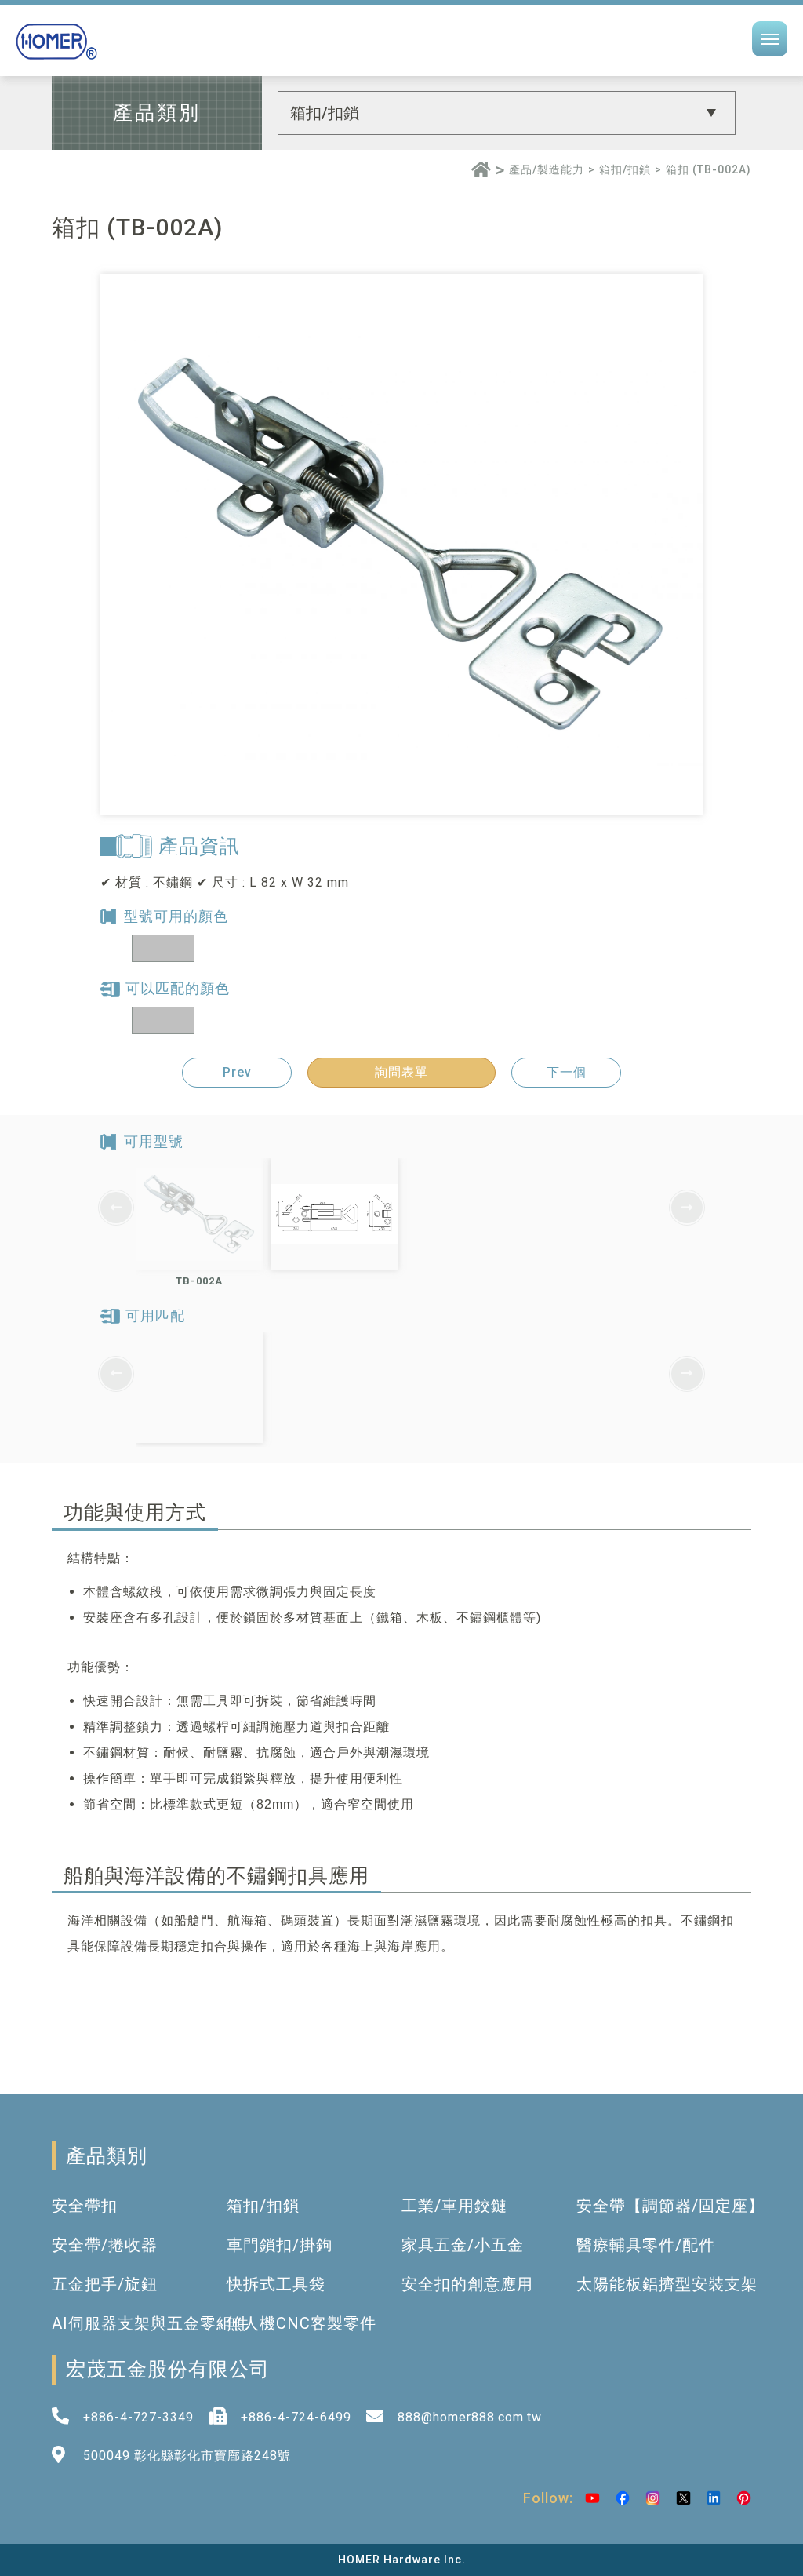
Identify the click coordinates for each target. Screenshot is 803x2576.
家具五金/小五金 (463, 2245)
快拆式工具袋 (276, 2284)
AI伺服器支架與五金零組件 (151, 2323)
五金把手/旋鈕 (105, 2284)
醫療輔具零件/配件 (646, 2245)
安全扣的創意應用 (467, 2284)
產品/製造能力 (547, 169)
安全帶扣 (85, 2206)
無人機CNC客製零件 (302, 2323)
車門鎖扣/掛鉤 (280, 2245)
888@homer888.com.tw (470, 2417)
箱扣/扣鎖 (625, 169)
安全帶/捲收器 (105, 2245)
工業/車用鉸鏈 (454, 2206)
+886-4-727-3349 (138, 2417)
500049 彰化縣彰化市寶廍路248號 (187, 2456)
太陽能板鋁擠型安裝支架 (667, 2284)
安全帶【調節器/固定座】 (670, 2206)
